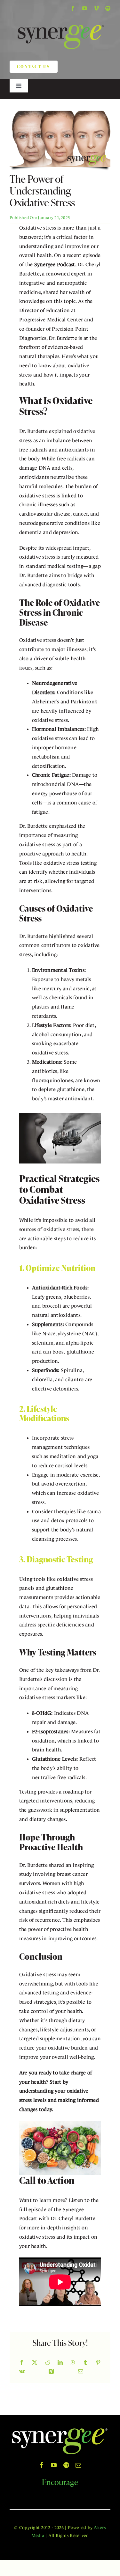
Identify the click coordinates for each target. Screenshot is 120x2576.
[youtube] (84, 8)
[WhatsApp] (73, 2363)
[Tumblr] (85, 2363)
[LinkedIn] (60, 2363)
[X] (35, 2363)
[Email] (81, 2372)
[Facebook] (22, 2363)
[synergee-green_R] (60, 20)
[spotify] (108, 8)
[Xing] (51, 2372)
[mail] (78, 2465)
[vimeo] (96, 8)
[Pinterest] (98, 2363)
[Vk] (22, 2372)
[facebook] (73, 8)
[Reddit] (47, 2363)
